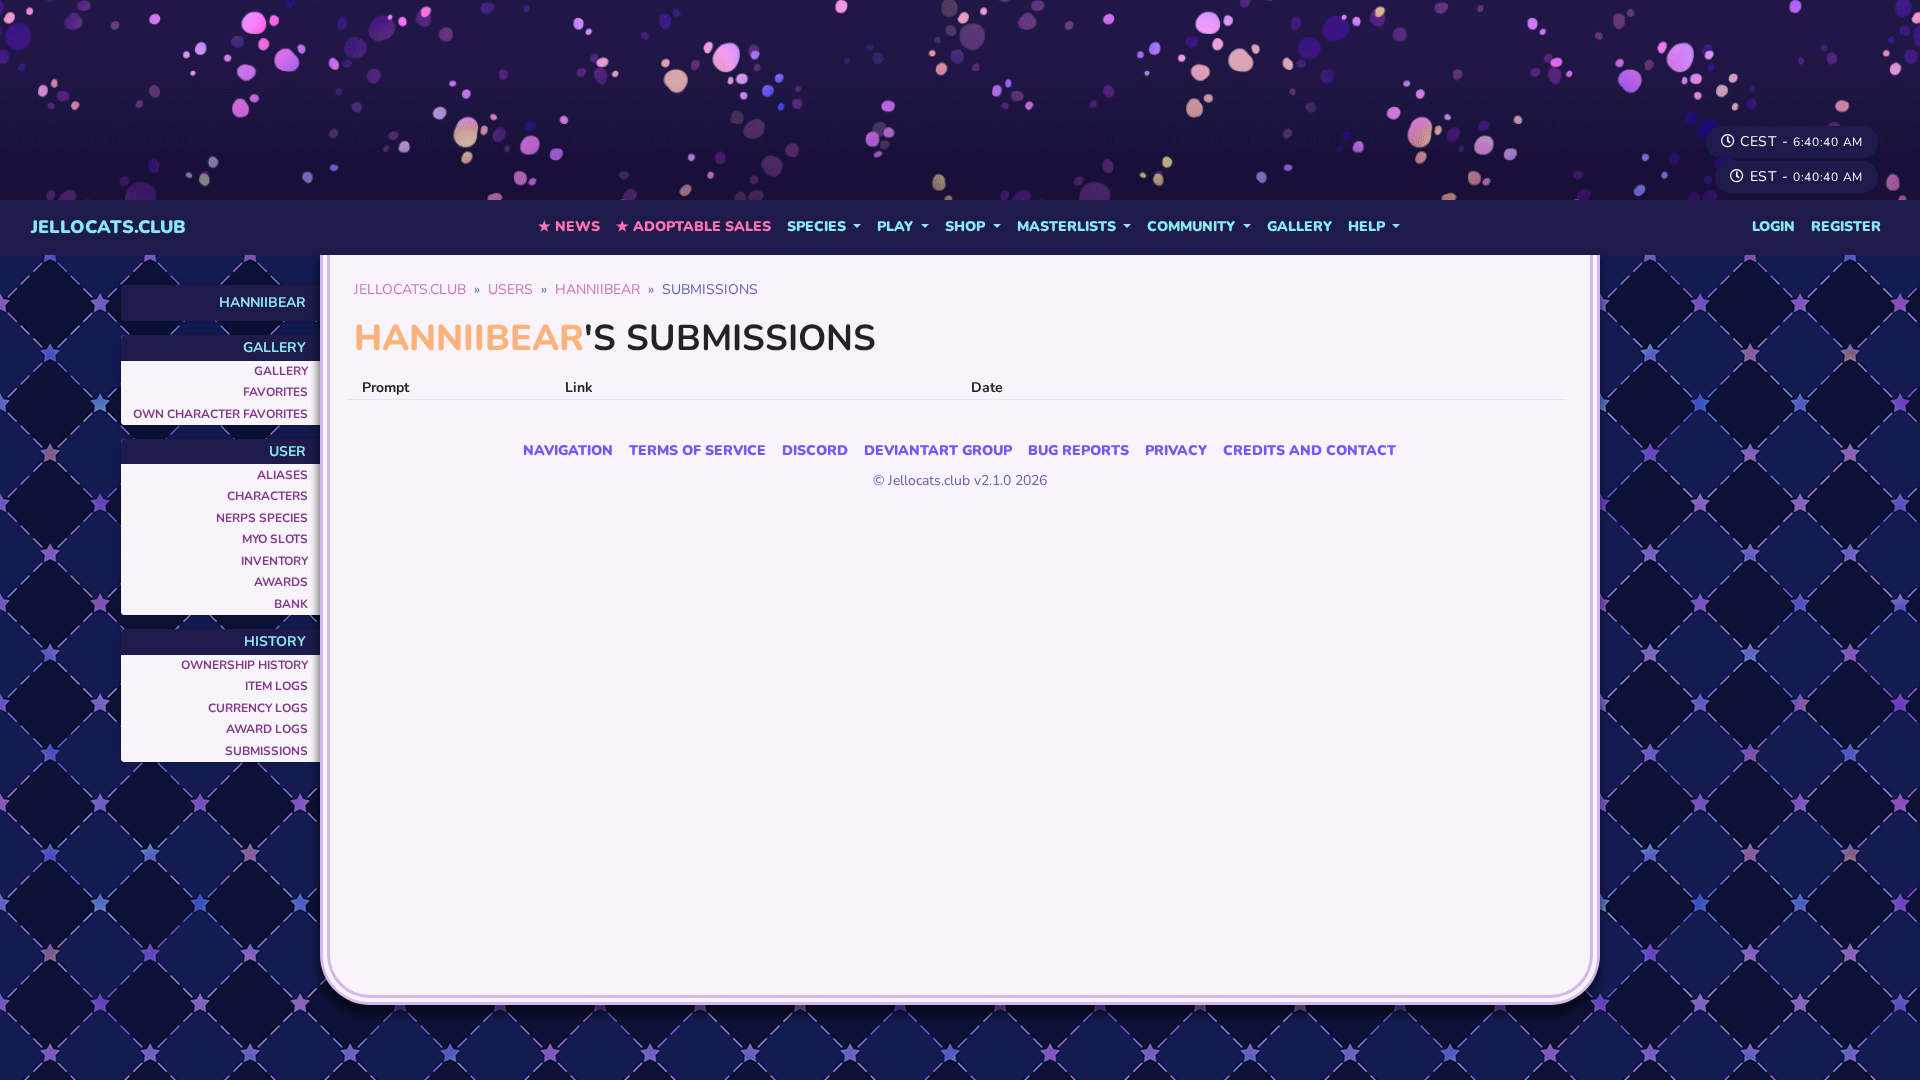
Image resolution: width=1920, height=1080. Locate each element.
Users (510, 289)
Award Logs (267, 729)
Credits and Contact (1309, 450)
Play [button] (897, 226)
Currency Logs (258, 708)
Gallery (1299, 226)
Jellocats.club (108, 227)
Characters (267, 496)
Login (1773, 226)
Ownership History (244, 665)
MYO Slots (275, 539)
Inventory (274, 561)
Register (1846, 226)
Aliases (282, 475)
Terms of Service (697, 450)
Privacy (1176, 450)
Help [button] (1368, 226)
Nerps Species (262, 518)
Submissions (266, 751)
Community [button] (1193, 226)
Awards (281, 582)
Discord (815, 450)
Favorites (275, 392)
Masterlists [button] (1068, 226)
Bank (291, 604)
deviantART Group (938, 450)
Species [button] (818, 226)
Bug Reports (1078, 450)
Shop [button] (967, 226)
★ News (569, 226)
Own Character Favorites (220, 414)
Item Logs (276, 686)
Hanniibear (262, 302)
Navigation (568, 450)
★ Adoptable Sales (693, 226)
